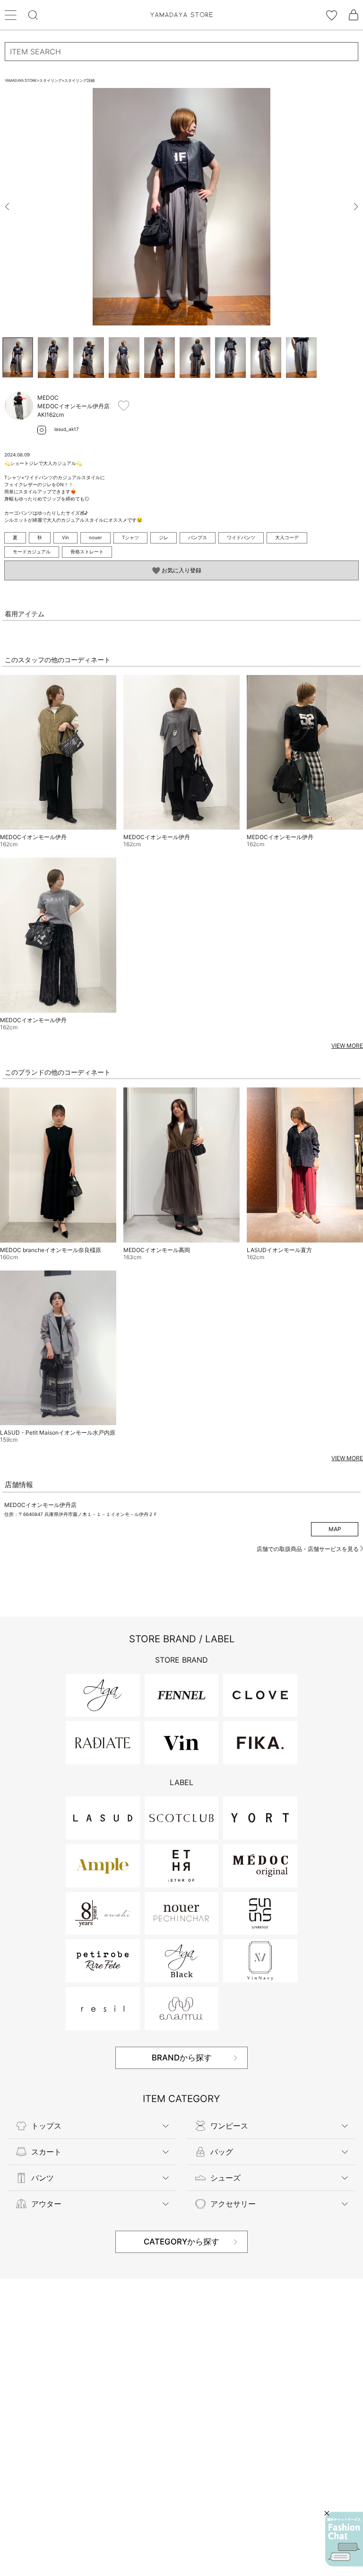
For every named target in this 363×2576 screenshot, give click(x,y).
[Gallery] (181, 207)
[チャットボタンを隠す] (327, 2513)
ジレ (164, 537)
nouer (95, 537)
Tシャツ (130, 537)
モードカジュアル (32, 552)
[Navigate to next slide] (356, 207)
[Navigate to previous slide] (7, 207)
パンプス (198, 537)
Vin (65, 537)
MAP (335, 1529)
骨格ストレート (87, 552)
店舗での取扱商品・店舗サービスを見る (308, 1549)
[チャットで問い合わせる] (344, 2539)
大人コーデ (287, 537)
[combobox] (181, 52)
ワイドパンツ (241, 537)
